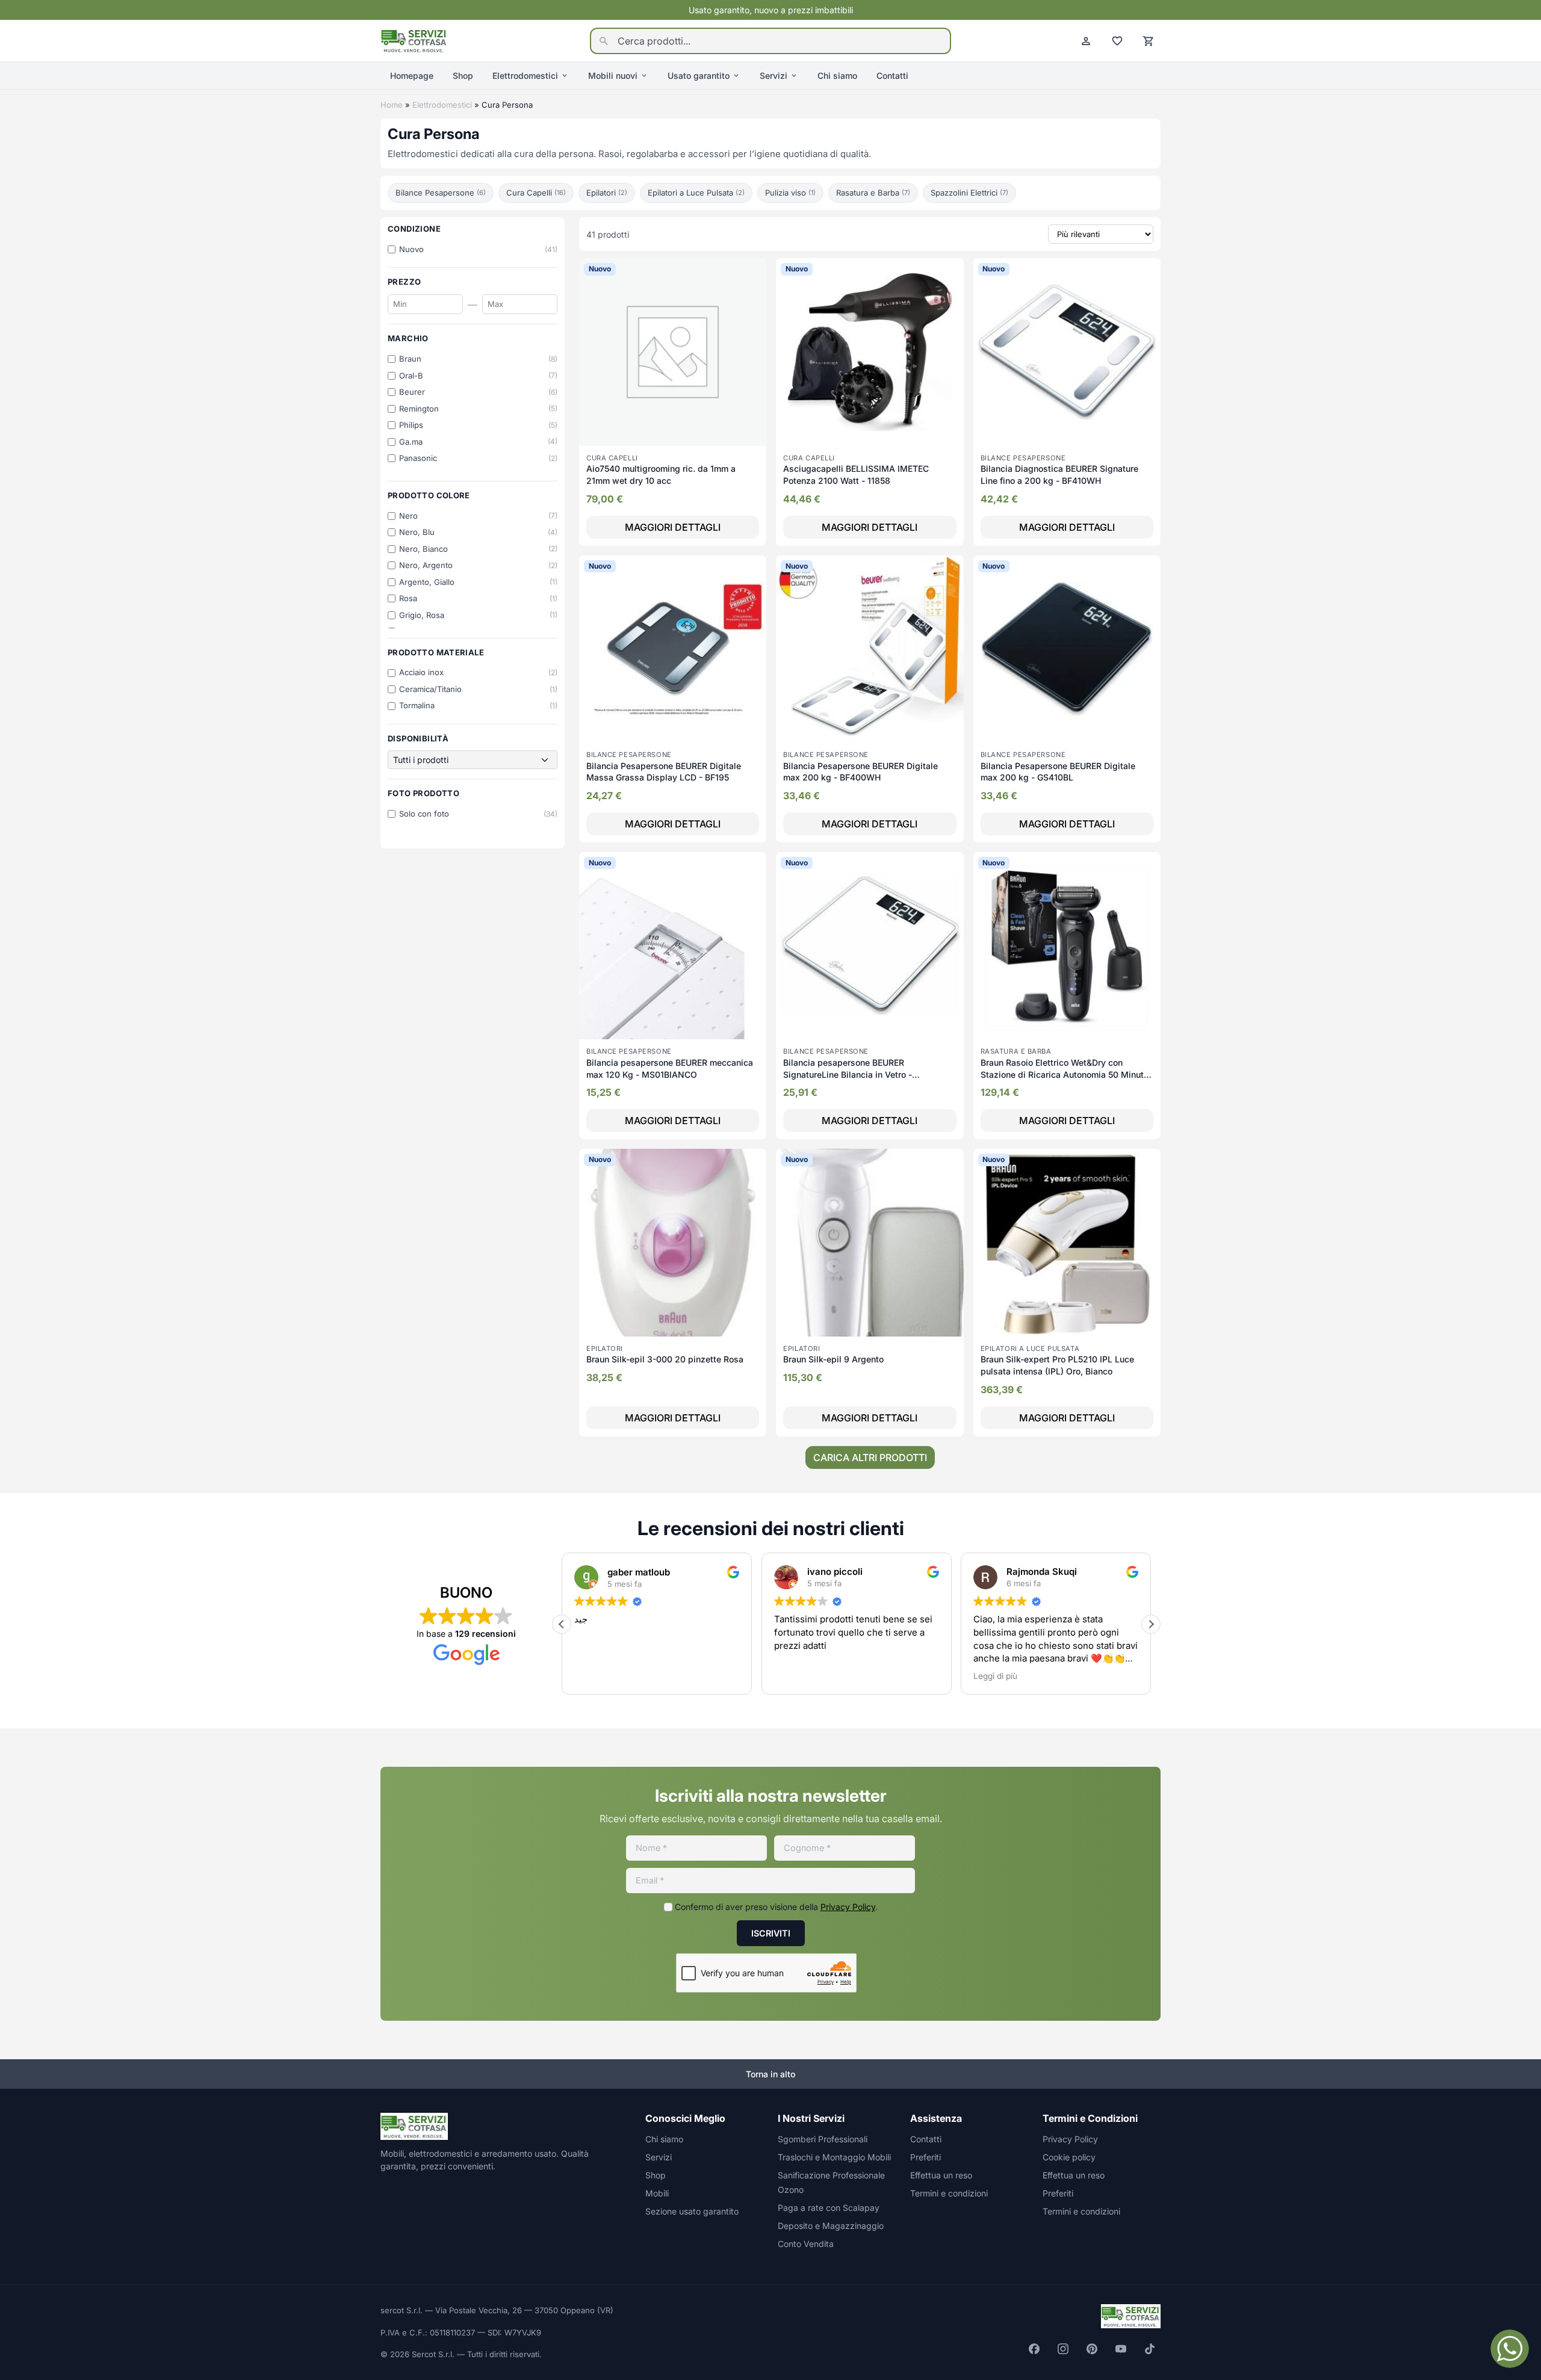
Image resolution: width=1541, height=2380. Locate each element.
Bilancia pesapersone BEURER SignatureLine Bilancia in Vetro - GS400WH (848, 1074)
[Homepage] (414, 40)
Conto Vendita (806, 2244)
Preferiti (926, 2157)
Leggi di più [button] (796, 1676)
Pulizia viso (790, 193)
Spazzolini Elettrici (969, 193)
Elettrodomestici (525, 76)
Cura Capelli (536, 193)
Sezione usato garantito (692, 2211)
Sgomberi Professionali (823, 2139)
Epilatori (607, 193)
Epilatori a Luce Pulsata (696, 193)
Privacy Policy (848, 1907)
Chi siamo (837, 76)
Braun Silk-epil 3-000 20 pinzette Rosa (665, 1359)
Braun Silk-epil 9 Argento (833, 1359)
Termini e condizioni (949, 2193)
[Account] (1086, 41)
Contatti (892, 76)
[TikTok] (1150, 2349)
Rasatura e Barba (873, 193)
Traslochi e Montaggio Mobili (834, 2157)
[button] (562, 1624)
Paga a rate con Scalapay (829, 2208)
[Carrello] (1149, 41)
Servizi (774, 76)
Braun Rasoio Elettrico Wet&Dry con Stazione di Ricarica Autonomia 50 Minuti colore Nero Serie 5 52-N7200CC (1063, 1074)
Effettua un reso (941, 2175)
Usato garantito (699, 76)
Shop (463, 76)
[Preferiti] (1117, 41)
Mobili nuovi (613, 76)
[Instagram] (1063, 2349)
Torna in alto (770, 2074)
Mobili (657, 2193)
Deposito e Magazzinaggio (831, 2226)
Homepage (412, 76)
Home (392, 105)
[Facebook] (1034, 2349)
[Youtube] (1121, 2349)
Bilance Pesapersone (441, 193)
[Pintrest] (1092, 2349)
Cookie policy (1069, 2157)
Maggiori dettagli (673, 527)
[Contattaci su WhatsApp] (1510, 2349)
